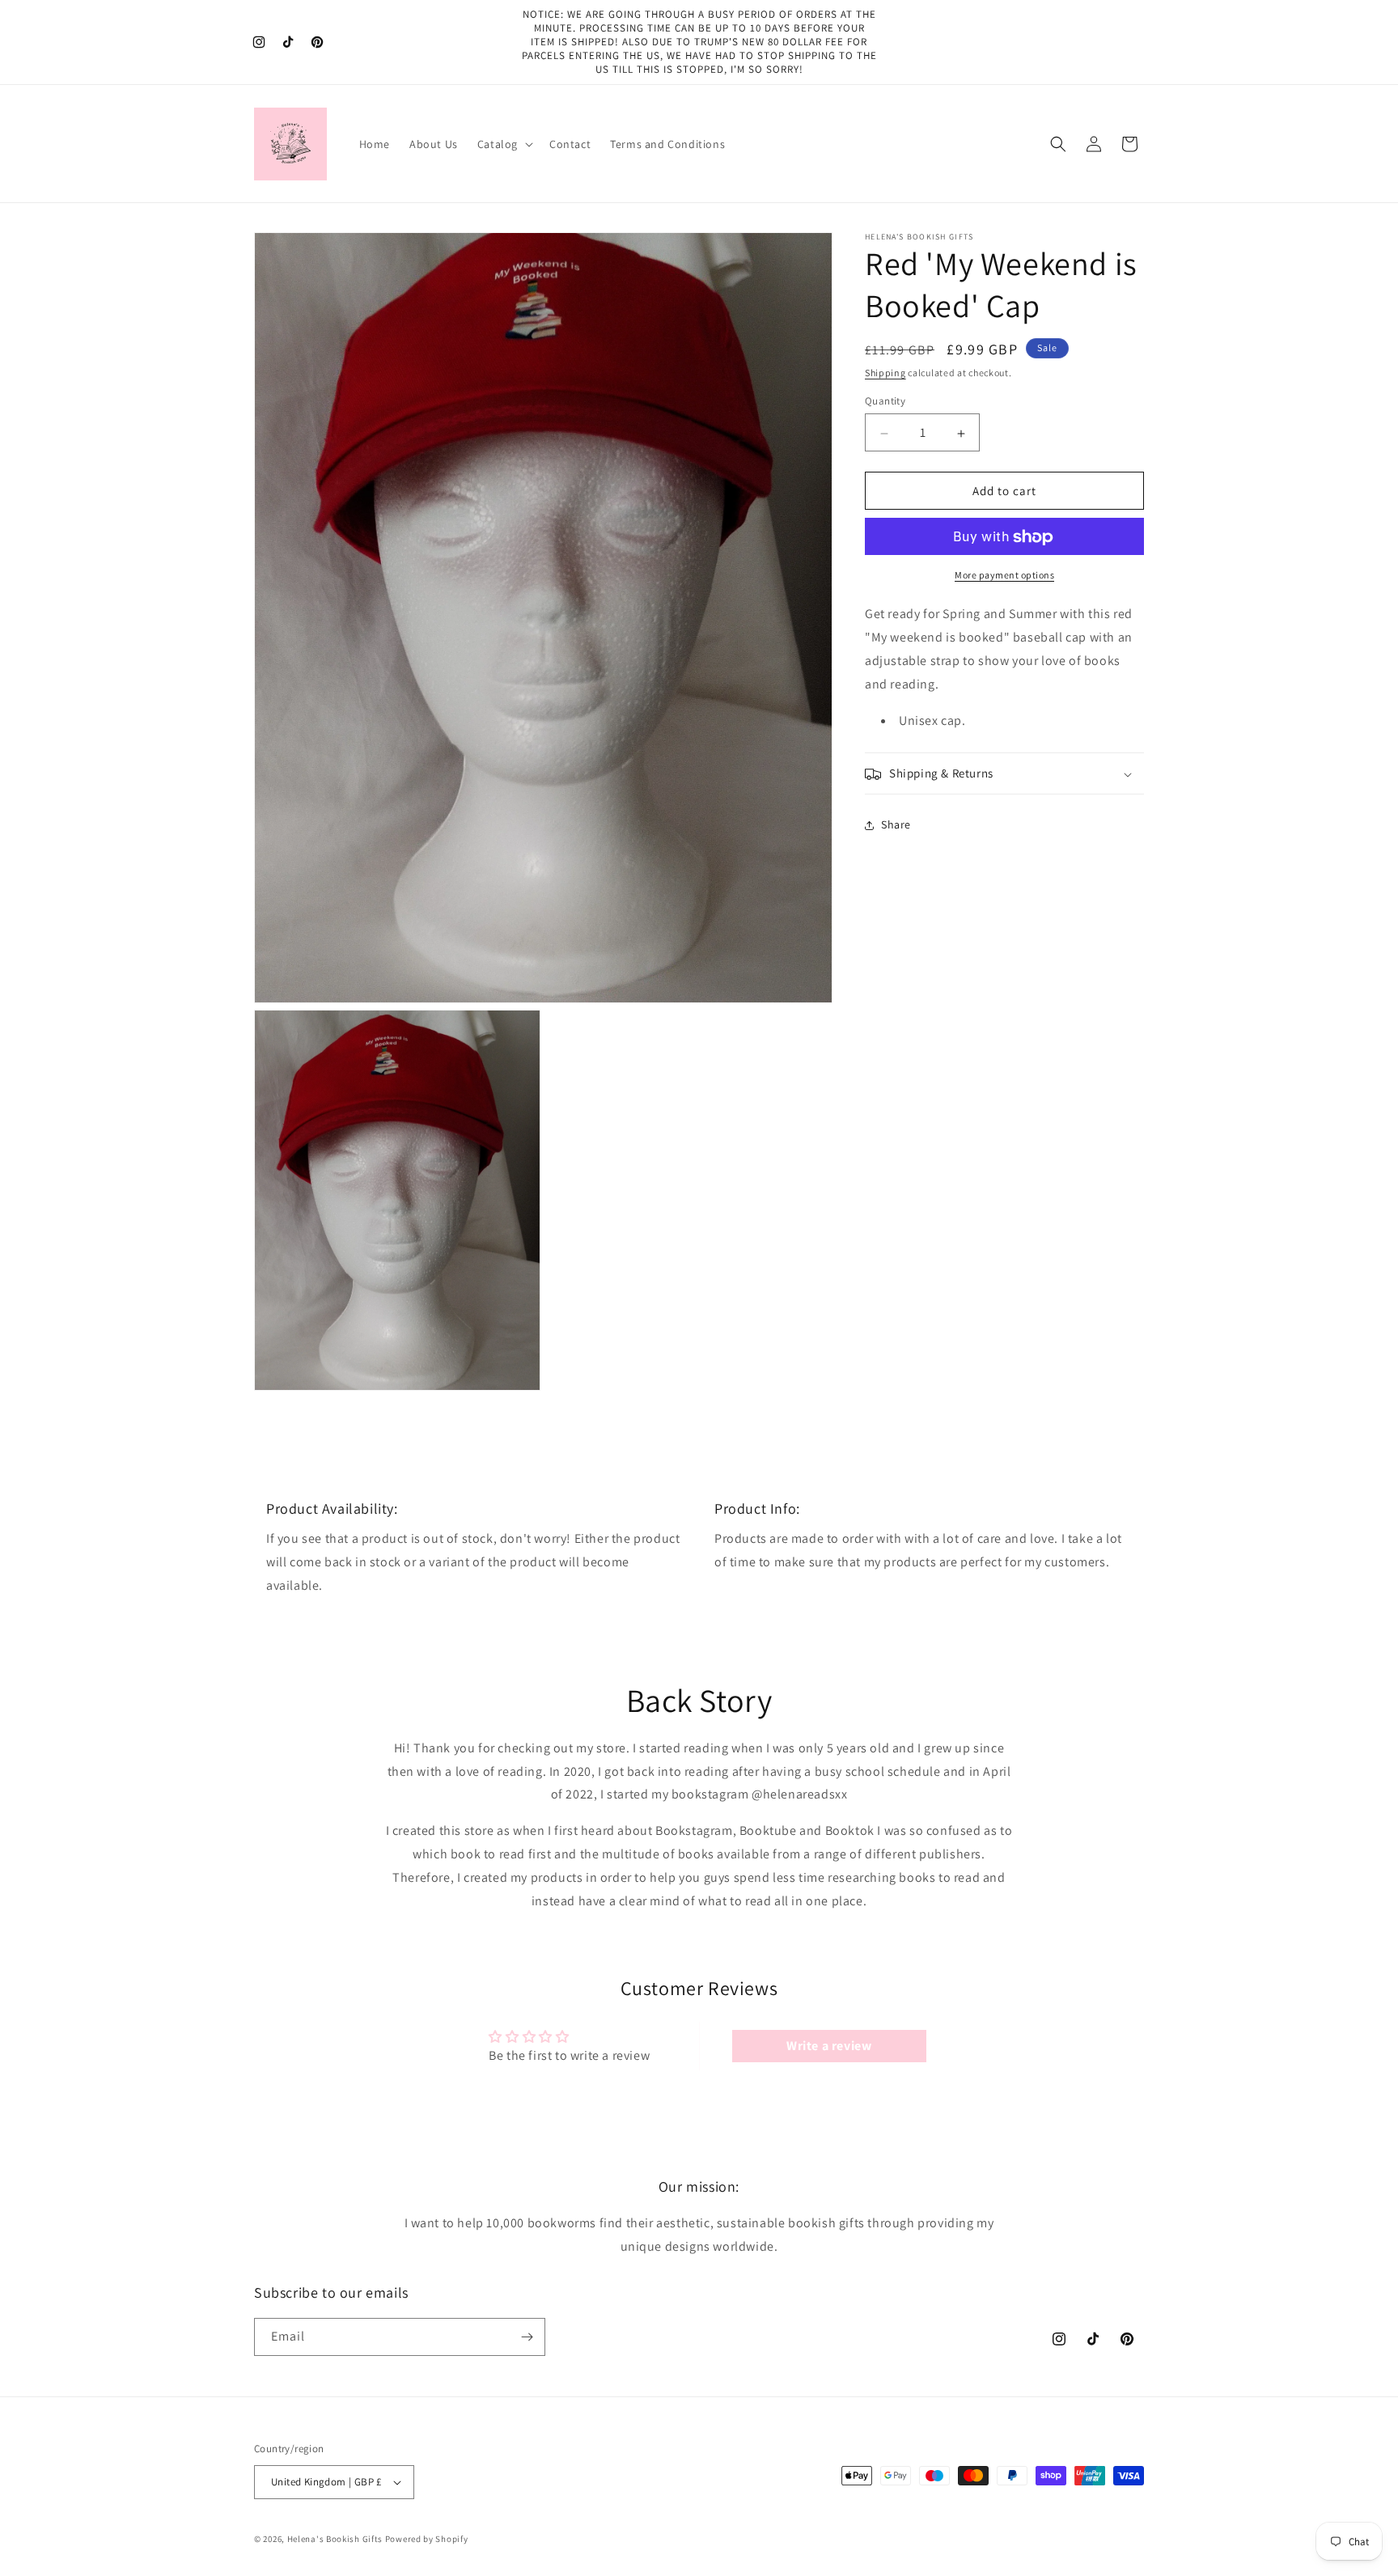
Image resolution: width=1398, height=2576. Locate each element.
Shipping (885, 373)
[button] (504, 144)
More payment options (1004, 576)
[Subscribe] (527, 2337)
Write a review (829, 2045)
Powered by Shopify (427, 2539)
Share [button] (896, 825)
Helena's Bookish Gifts (335, 2539)
